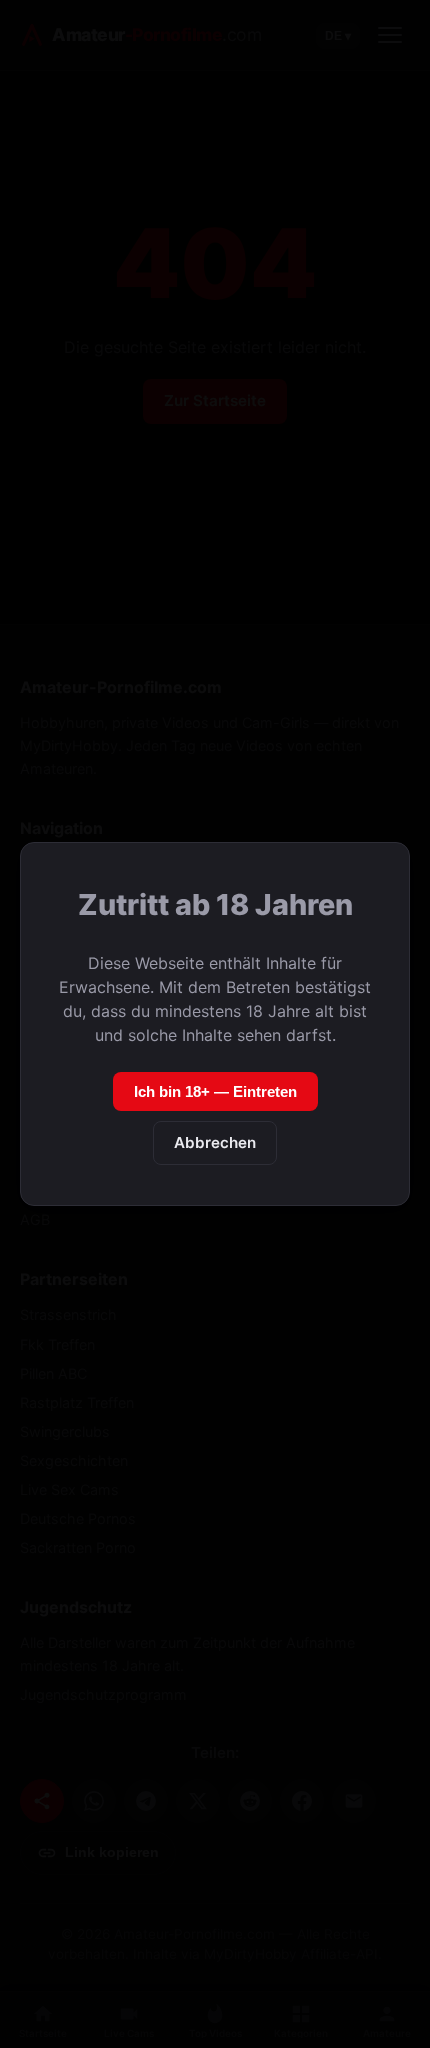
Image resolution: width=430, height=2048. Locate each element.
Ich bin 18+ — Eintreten (215, 1091)
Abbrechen (215, 1142)
